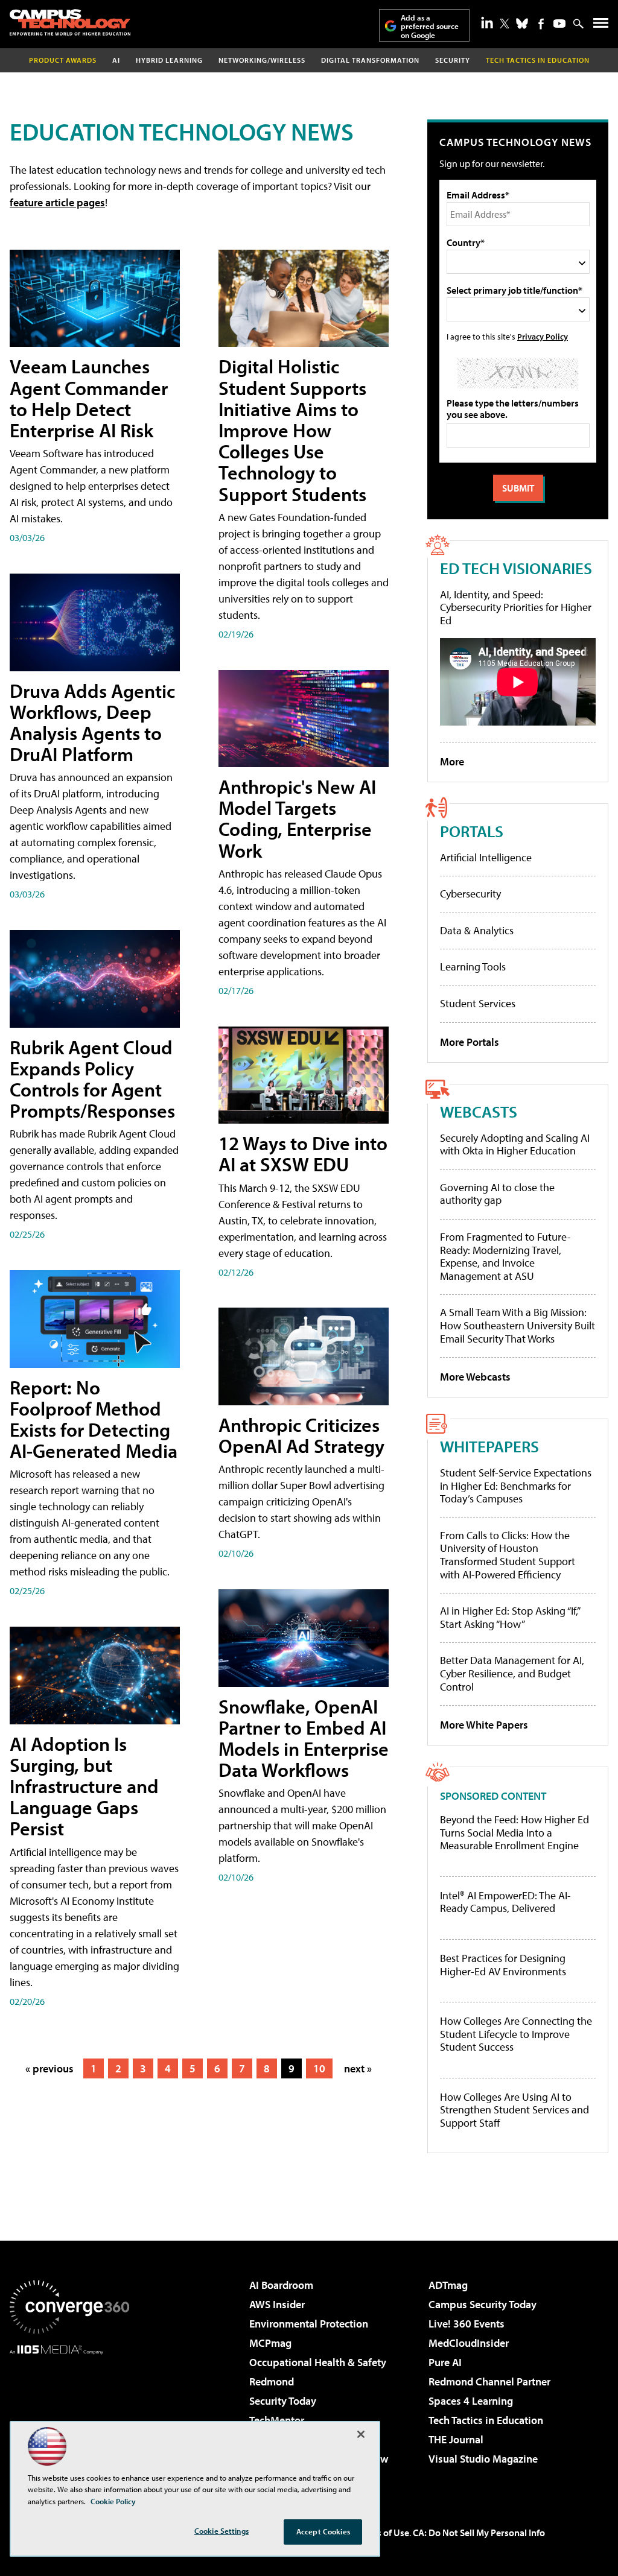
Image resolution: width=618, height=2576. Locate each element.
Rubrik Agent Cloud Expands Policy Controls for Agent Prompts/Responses (92, 1079)
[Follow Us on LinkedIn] (487, 22)
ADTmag (448, 2285)
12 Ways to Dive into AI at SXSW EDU (303, 1154)
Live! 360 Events (467, 2324)
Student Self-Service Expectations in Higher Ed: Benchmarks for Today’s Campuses (516, 1486)
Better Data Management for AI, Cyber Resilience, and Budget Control (512, 1673)
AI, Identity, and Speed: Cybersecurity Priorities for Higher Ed (516, 607)
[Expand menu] (601, 26)
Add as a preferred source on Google (430, 26)
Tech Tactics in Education (486, 2420)
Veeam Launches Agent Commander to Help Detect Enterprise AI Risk (89, 398)
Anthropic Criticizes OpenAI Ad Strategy (301, 1435)
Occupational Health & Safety (318, 2362)
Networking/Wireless (262, 60)
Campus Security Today (483, 2304)
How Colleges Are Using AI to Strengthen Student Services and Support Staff (514, 2110)
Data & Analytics (477, 930)
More (452, 761)
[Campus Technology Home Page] (70, 22)
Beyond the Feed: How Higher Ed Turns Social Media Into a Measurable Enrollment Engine (514, 1833)
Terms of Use (383, 2533)
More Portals (470, 1042)
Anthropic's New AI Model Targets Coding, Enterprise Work (297, 818)
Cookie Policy (113, 2501)
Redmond (272, 2381)
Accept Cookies (323, 2531)
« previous (49, 2068)
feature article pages (57, 202)
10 (319, 2068)
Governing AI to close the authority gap (497, 1194)
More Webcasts (475, 1377)
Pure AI (445, 2362)
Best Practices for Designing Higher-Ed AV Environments (503, 1965)
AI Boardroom (281, 2285)
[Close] (361, 2434)
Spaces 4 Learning (471, 2401)
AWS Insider (277, 2304)
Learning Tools (473, 967)
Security (453, 60)
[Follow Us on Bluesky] (522, 24)
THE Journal (456, 2439)
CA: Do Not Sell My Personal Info (479, 2533)
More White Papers (484, 1725)
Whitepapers (489, 1446)
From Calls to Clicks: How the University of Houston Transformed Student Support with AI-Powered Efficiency (508, 1555)
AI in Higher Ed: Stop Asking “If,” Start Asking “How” (510, 1617)
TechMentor (277, 2420)
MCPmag (270, 2343)
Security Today (283, 2401)
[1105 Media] (69, 2416)
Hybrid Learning (169, 60)
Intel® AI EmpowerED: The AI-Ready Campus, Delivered (505, 1902)
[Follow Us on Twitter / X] (505, 24)
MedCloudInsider (469, 2343)
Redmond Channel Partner (489, 2381)
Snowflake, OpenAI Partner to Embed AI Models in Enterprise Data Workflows (304, 1738)
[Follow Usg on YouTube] (559, 24)
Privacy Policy (543, 336)
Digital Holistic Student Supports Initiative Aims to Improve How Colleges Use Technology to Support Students (292, 430)
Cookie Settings (221, 2531)
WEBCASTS (479, 1111)
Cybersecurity (470, 894)
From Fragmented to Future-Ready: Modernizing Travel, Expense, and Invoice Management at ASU (505, 1256)
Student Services (478, 1003)
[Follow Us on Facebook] (541, 24)
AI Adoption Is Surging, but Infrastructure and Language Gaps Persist (84, 1786)
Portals (472, 831)
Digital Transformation (370, 60)
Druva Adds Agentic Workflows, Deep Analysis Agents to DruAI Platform (92, 723)
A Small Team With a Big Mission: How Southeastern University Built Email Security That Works (518, 1325)
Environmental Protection (309, 2324)
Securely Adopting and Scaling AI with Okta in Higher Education (515, 1144)
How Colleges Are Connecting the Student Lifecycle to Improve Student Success (516, 2034)
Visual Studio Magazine (483, 2459)
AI (116, 60)
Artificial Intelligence (486, 857)
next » (358, 2068)
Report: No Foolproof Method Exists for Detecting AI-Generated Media (94, 1419)
